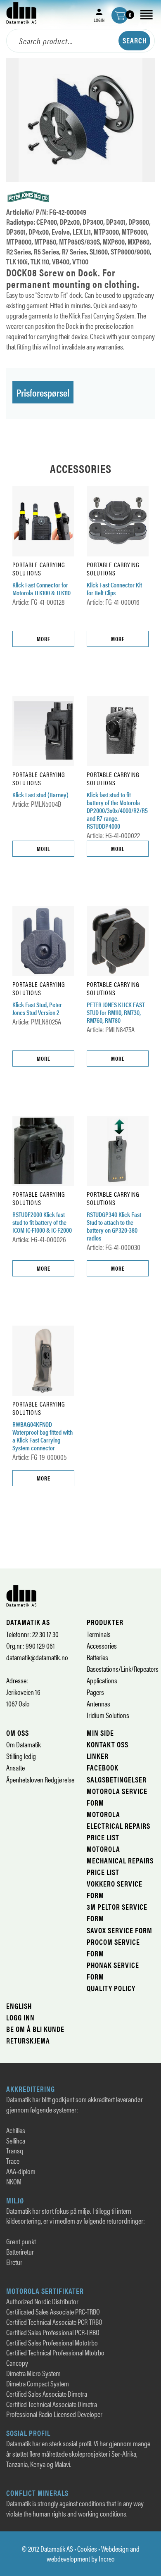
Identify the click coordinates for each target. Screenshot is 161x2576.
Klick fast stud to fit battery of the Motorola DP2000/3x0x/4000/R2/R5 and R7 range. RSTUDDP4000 (117, 810)
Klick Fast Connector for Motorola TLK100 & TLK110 (41, 589)
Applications (102, 1680)
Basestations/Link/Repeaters (123, 1669)
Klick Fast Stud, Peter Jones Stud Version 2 (37, 1009)
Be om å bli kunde (35, 2029)
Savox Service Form (120, 1930)
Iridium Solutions (108, 1715)
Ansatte (15, 1767)
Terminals (99, 1634)
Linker (98, 1756)
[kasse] (120, 15)
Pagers (95, 1692)
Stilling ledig (21, 1756)
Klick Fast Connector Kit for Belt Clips (114, 589)
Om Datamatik (24, 1744)
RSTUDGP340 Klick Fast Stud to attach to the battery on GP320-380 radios (114, 1226)
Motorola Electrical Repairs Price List (118, 1826)
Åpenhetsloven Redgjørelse (40, 1779)
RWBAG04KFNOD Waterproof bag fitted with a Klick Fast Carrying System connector (43, 1436)
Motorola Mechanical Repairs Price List (120, 1860)
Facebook (103, 1767)
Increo (107, 2558)
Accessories (102, 1646)
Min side (100, 1733)
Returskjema (28, 2040)
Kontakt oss (108, 1744)
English (19, 2006)
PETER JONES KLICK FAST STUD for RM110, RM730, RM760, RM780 (116, 1013)
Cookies (87, 2549)
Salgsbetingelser (117, 1779)
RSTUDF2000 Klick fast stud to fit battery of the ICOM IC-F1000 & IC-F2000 (42, 1223)
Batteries (97, 1657)
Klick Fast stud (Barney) (40, 795)
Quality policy (111, 1988)
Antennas (98, 1703)
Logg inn (20, 2017)
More (44, 639)
